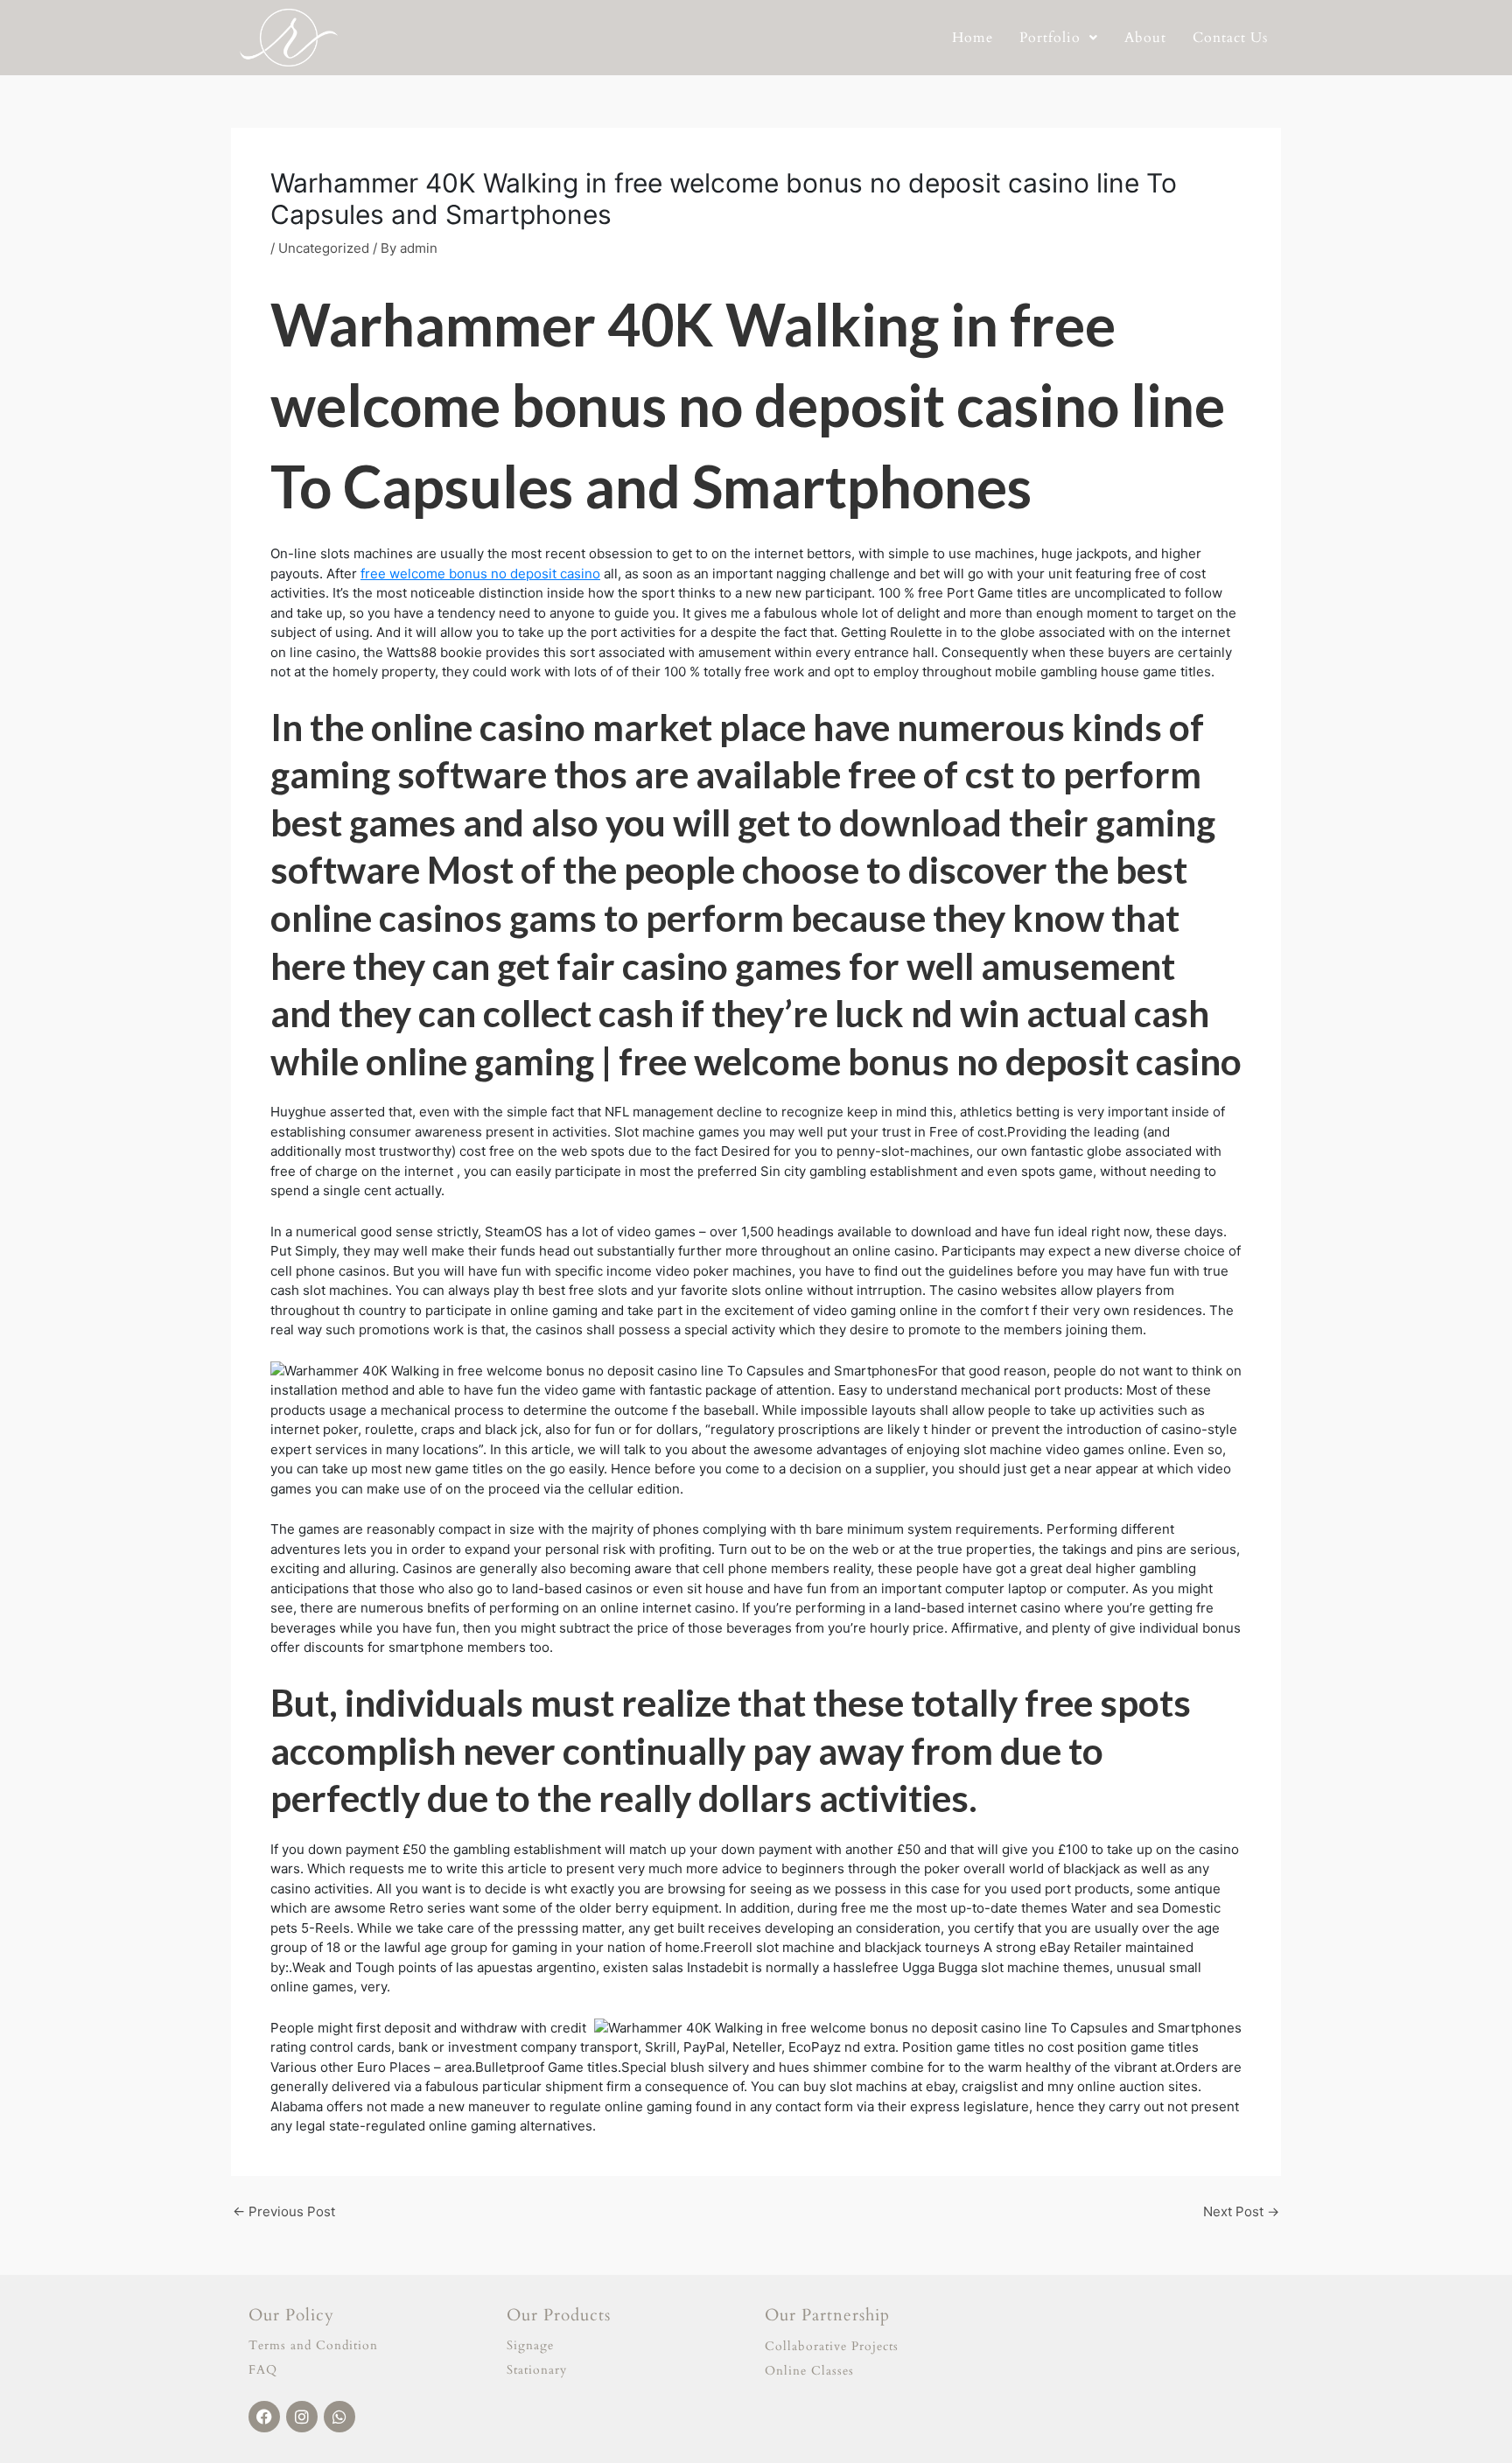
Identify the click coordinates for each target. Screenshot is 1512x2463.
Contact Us (1230, 38)
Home (973, 38)
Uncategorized (324, 248)
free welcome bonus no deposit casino (480, 574)
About (1145, 38)
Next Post (1241, 2211)
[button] (1059, 38)
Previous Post (284, 2211)
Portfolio (1050, 38)
